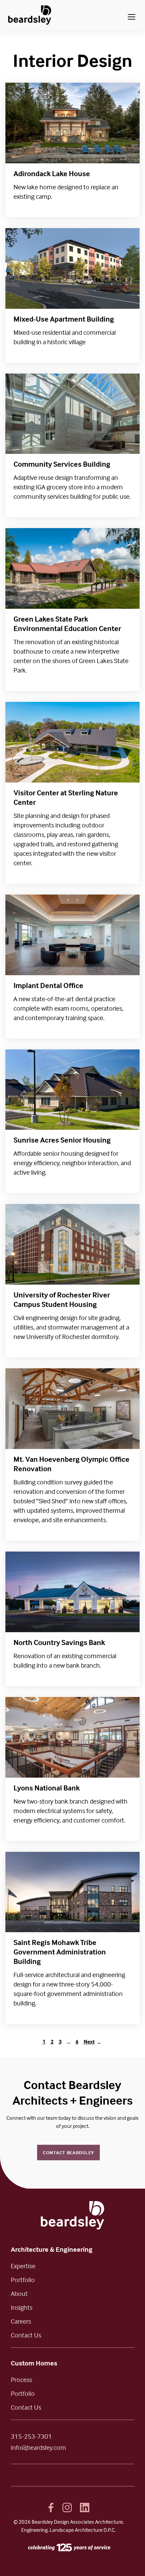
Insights (22, 2307)
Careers (21, 2321)
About (19, 2293)
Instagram (67, 2508)
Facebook (51, 2508)
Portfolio (23, 2280)
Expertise (23, 2266)
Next (89, 2041)
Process (21, 2379)
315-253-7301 (31, 2436)
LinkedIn (85, 2508)
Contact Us (26, 2335)
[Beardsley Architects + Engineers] (30, 15)
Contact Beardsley (68, 2152)
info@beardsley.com (38, 2447)
